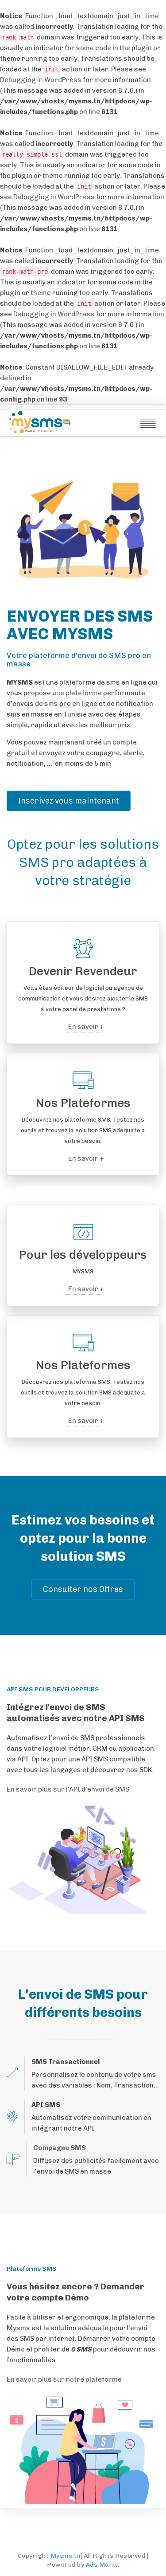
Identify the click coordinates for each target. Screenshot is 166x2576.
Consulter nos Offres (83, 1589)
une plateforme (77, 693)
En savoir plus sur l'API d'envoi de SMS (68, 1789)
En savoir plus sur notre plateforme (64, 2379)
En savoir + (85, 1027)
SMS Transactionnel (66, 2062)
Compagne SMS (60, 2148)
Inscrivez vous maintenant (69, 801)
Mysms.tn (66, 2556)
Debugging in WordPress (41, 80)
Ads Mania (103, 2565)
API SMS (46, 2105)
